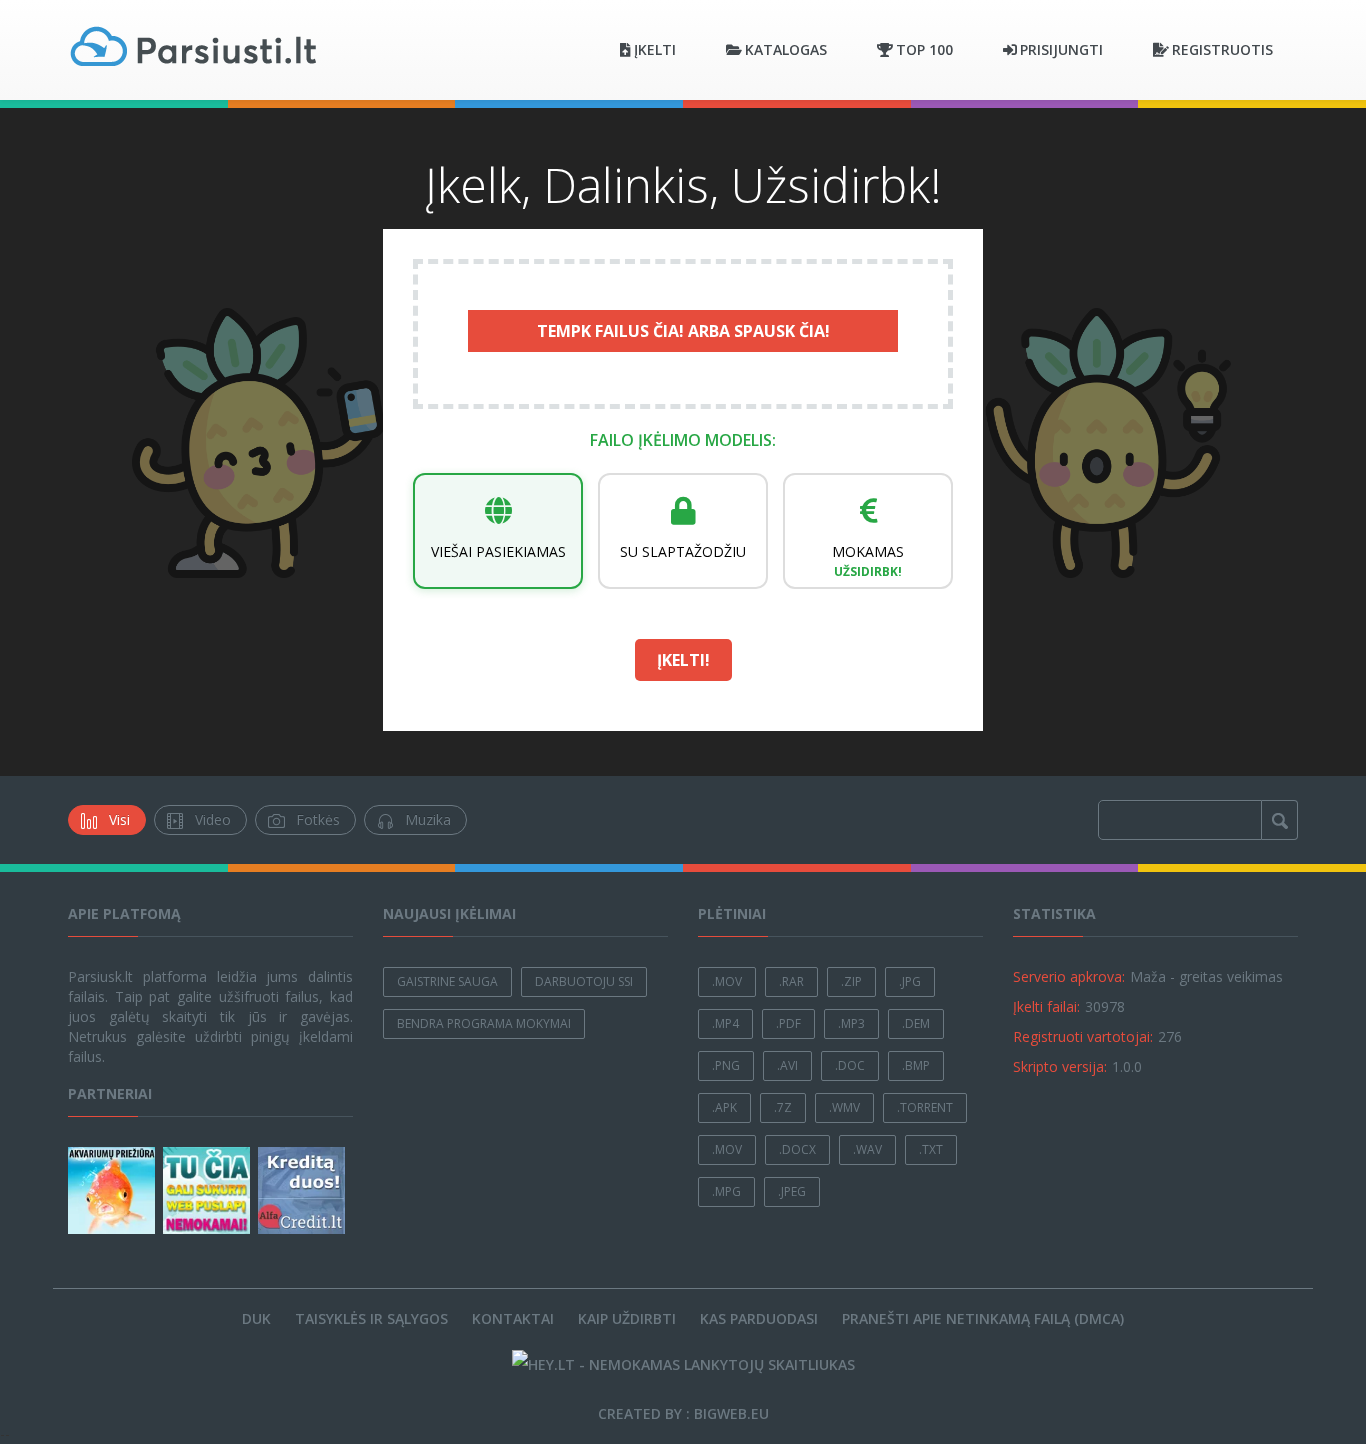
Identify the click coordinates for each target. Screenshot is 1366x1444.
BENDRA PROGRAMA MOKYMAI (484, 1023)
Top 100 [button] (924, 49)
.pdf (788, 1023)
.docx (797, 1149)
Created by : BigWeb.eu (683, 1413)
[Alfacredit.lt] (303, 1190)
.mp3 (851, 1023)
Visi (119, 819)
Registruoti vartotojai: (1083, 1036)
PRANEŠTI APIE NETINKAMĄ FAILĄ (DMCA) (983, 1318)
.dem (916, 1023)
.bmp (916, 1065)
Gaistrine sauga (447, 981)
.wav (867, 1149)
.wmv (844, 1107)
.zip (851, 981)
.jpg (910, 981)
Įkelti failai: (1046, 1006)
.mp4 (725, 1023)
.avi (787, 1065)
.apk (724, 1107)
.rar (791, 981)
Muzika (428, 819)
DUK (256, 1318)
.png (726, 1065)
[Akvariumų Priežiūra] (113, 1190)
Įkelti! (683, 660)
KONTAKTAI (513, 1318)
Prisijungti (1061, 49)
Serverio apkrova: (1069, 976)
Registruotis (1222, 49)
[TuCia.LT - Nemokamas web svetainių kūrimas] (208, 1190)
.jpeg (792, 1191)
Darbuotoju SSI (584, 981)
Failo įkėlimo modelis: (683, 440)
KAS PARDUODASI (759, 1318)
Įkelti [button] (655, 49)
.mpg (726, 1191)
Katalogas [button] (786, 49)
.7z (783, 1107)
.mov (727, 981)
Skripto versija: (1060, 1066)
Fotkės (318, 819)
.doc (850, 1065)
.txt (931, 1149)
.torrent (925, 1107)
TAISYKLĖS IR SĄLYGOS (371, 1318)
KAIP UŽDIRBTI (627, 1318)
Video (213, 819)
